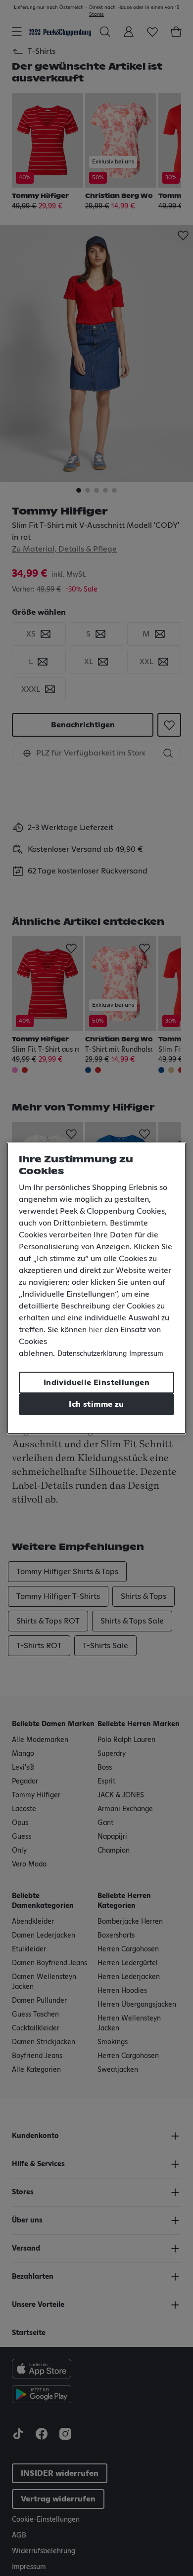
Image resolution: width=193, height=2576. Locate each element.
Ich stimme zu (96, 1404)
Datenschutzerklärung (92, 1354)
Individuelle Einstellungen (96, 1383)
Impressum (146, 1354)
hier (96, 1330)
